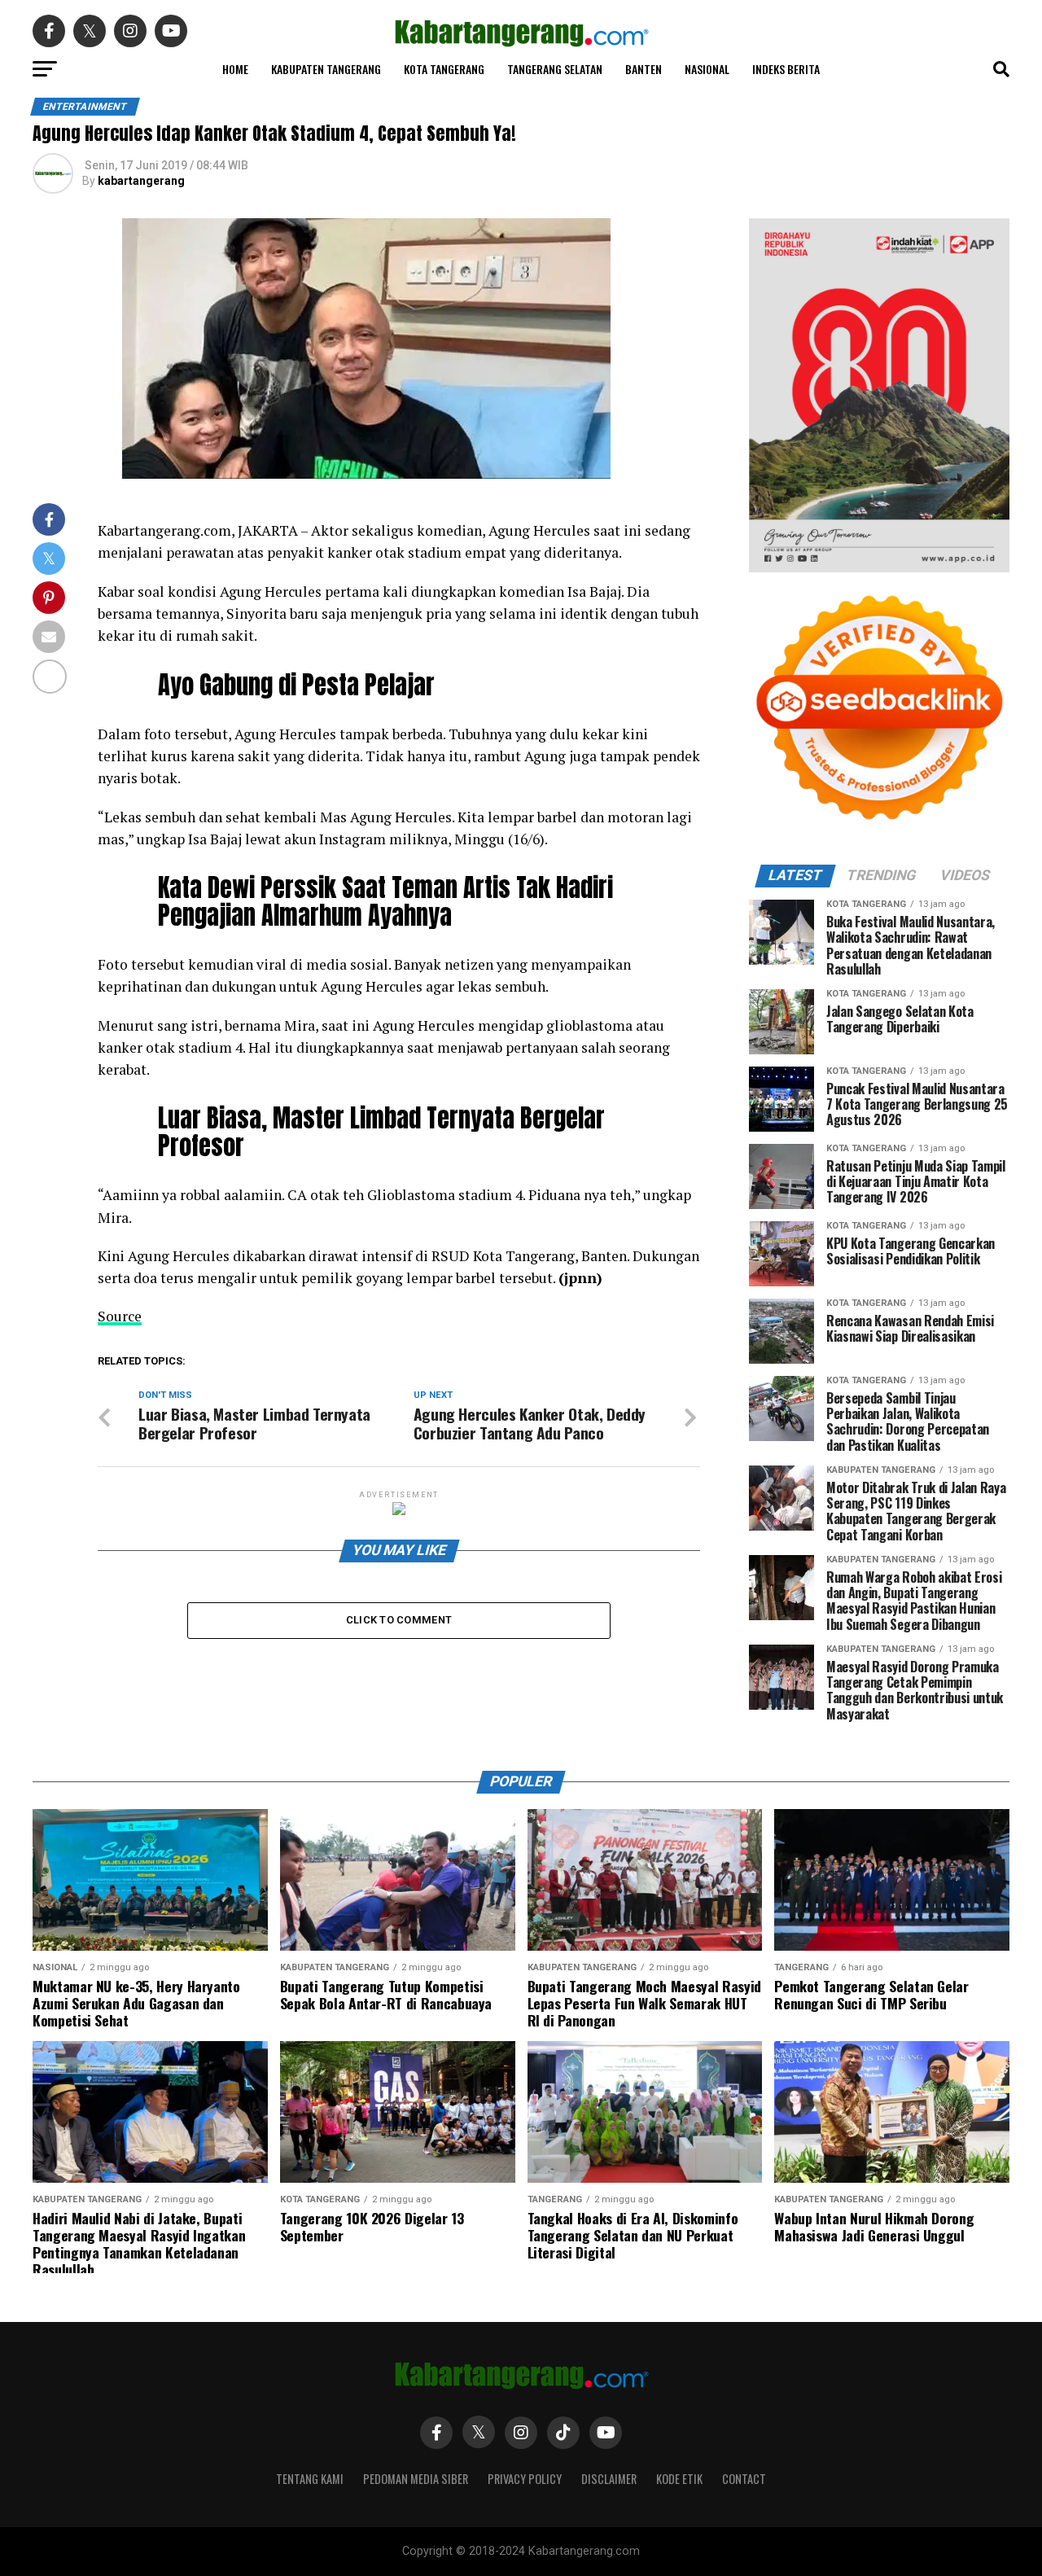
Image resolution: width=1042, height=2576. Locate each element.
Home (235, 69)
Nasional (707, 69)
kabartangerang (141, 181)
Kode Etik (679, 2479)
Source (120, 1316)
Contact (744, 2479)
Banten (644, 69)
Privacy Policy (525, 2479)
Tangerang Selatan (555, 69)
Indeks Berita (786, 69)
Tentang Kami (310, 2479)
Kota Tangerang (444, 69)
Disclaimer (609, 2479)
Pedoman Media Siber (416, 2479)
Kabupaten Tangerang (326, 69)
